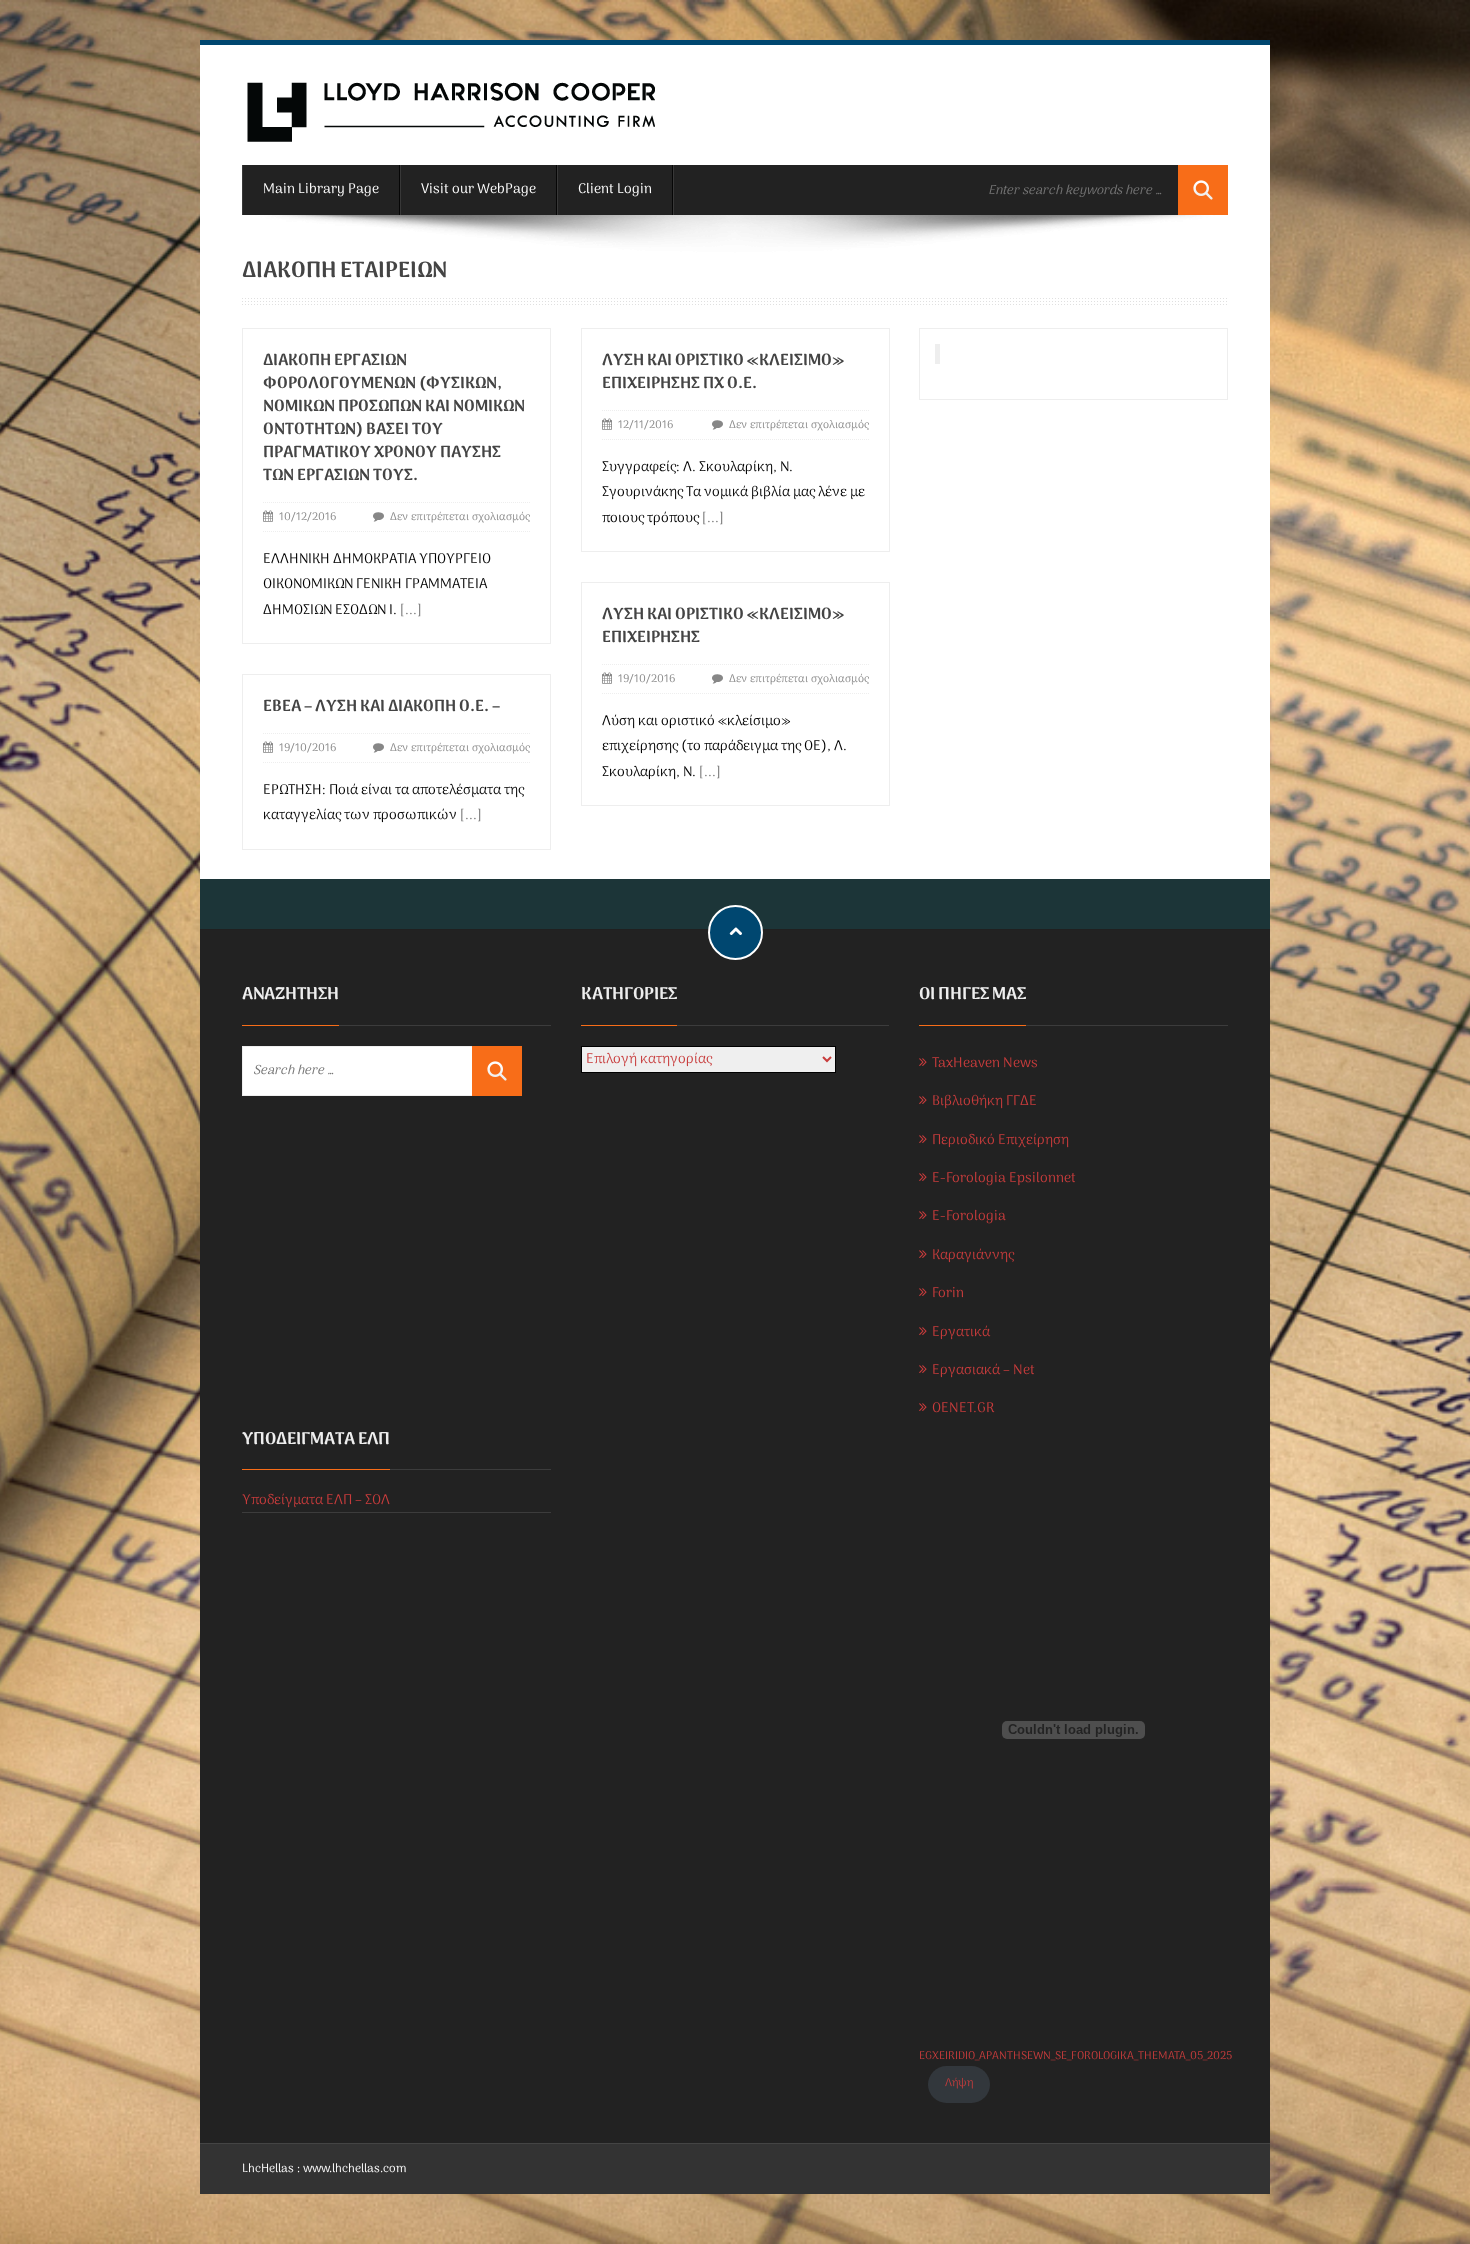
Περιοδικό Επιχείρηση (1000, 1140)
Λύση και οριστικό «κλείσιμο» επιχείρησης (723, 626)
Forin (948, 1293)
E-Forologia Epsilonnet (1004, 1178)
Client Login (615, 189)
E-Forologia (969, 1216)
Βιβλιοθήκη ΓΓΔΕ (984, 1101)
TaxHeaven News (985, 1063)
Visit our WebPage (478, 189)
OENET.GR (963, 1408)
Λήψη (959, 2083)
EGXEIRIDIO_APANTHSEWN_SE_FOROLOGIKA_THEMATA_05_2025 (1075, 2056)
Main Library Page (321, 189)
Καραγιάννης (973, 1255)
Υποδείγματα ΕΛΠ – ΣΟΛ (316, 1500)
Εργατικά (961, 1332)
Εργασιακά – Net (983, 1370)
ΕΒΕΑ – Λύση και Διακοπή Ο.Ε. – (381, 707)
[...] (411, 610)
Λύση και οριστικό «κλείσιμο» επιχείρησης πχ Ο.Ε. (723, 372)
